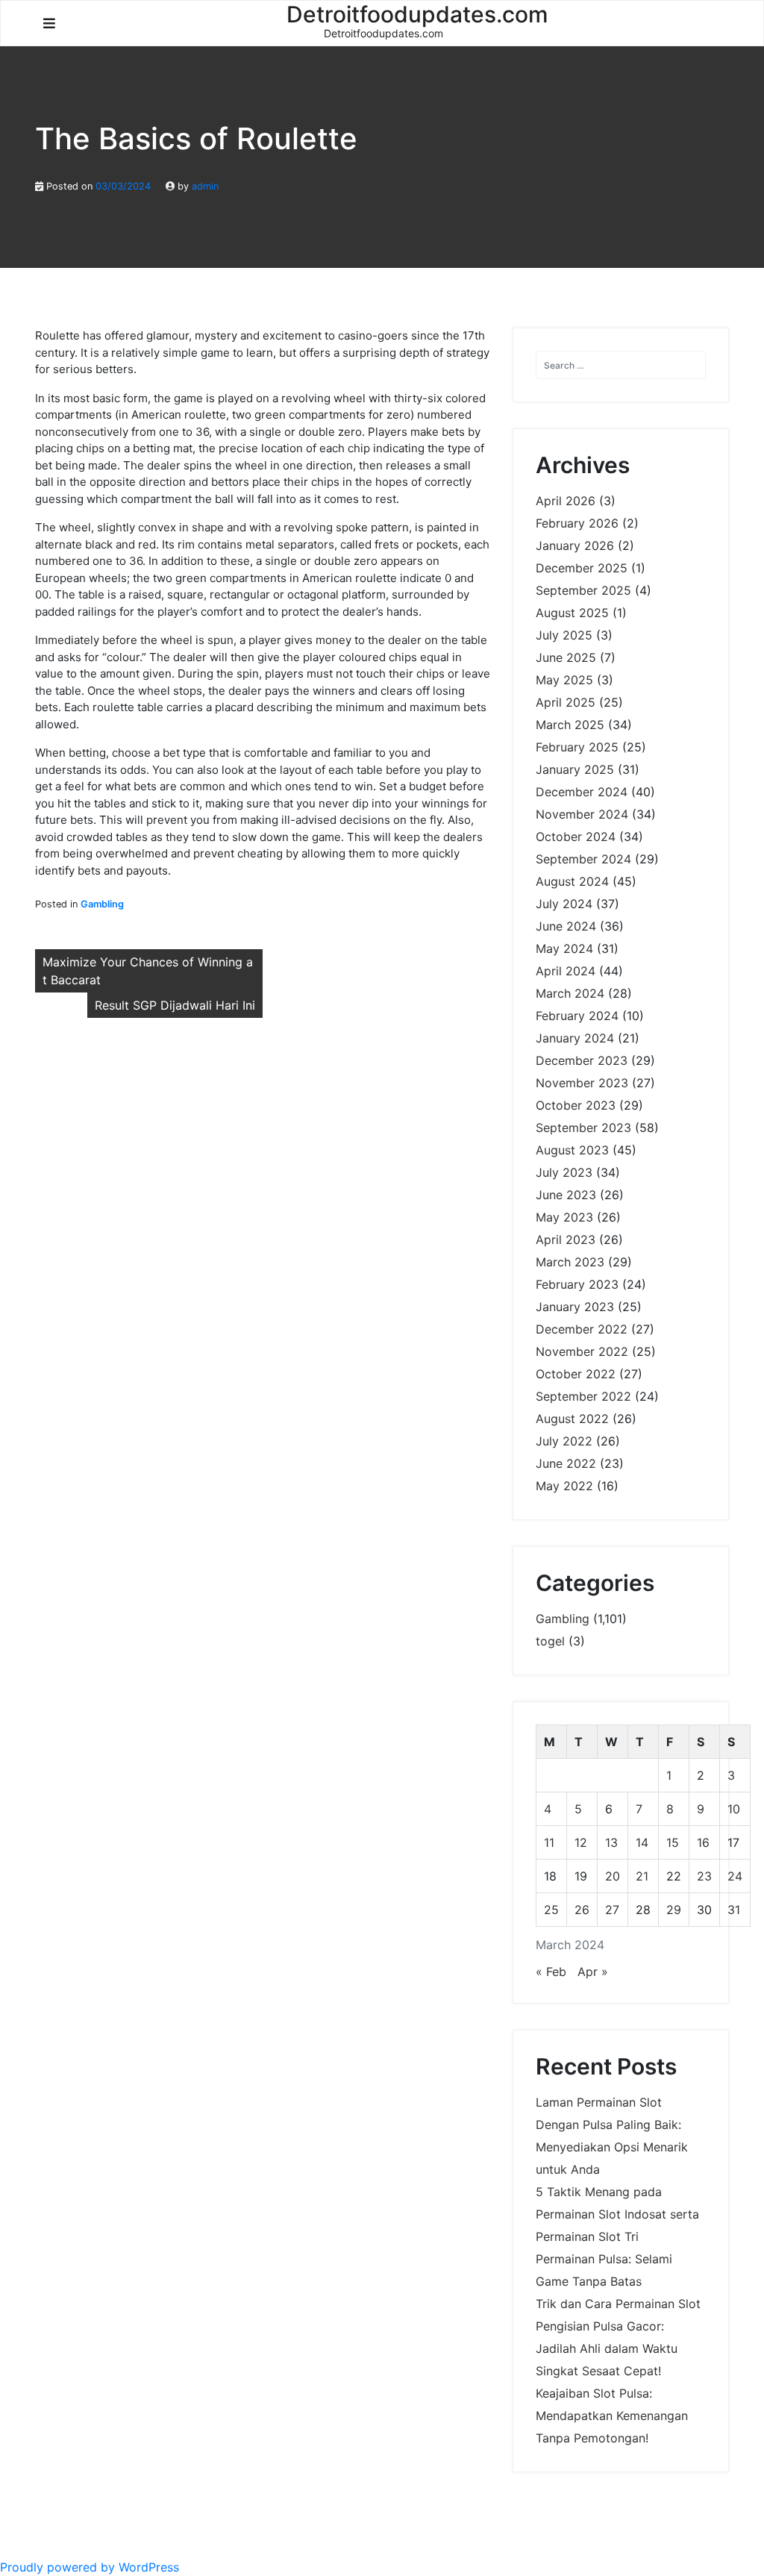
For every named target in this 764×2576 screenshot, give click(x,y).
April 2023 (566, 1239)
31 (734, 1910)
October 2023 (576, 1105)
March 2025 (570, 725)
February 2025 (577, 747)
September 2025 (583, 590)
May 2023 (564, 1217)
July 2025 (564, 635)
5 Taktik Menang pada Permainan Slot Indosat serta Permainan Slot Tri (617, 2214)
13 (611, 1842)
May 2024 (564, 948)
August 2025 (572, 613)
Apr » (593, 1972)
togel (550, 1641)
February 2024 (577, 1016)
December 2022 (582, 1329)
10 (734, 1809)
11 (549, 1842)
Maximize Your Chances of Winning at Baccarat (148, 971)
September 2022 (583, 1396)
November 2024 (582, 814)
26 (582, 1910)
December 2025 (582, 568)
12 (581, 1842)
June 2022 (566, 1463)
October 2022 (576, 1374)
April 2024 (566, 971)
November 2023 (582, 1083)
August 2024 (572, 881)
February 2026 (577, 523)
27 (612, 1910)
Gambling (102, 904)
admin (205, 186)
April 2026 (566, 501)
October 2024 (576, 837)
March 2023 (570, 1262)
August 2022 (572, 1419)
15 (673, 1842)
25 (551, 1910)
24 (735, 1876)
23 (704, 1876)
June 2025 (566, 657)
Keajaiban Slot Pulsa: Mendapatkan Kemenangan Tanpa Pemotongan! (612, 2416)
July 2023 (564, 1172)
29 (674, 1910)
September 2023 (583, 1128)
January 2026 (575, 545)
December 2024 (582, 792)
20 (613, 1876)
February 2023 (577, 1284)
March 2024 (570, 993)
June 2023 (566, 1195)
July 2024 (564, 904)
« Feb (551, 1972)
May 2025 (564, 680)
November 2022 (582, 1351)
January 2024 (575, 1038)
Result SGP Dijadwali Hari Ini (175, 1005)
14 (642, 1842)
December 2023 (582, 1060)
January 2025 (575, 769)
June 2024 (566, 926)
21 (642, 1876)
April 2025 (566, 702)
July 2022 (564, 1441)
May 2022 (564, 1486)
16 (703, 1842)
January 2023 (575, 1307)
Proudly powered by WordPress (90, 2567)
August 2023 (572, 1150)
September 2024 (583, 859)
